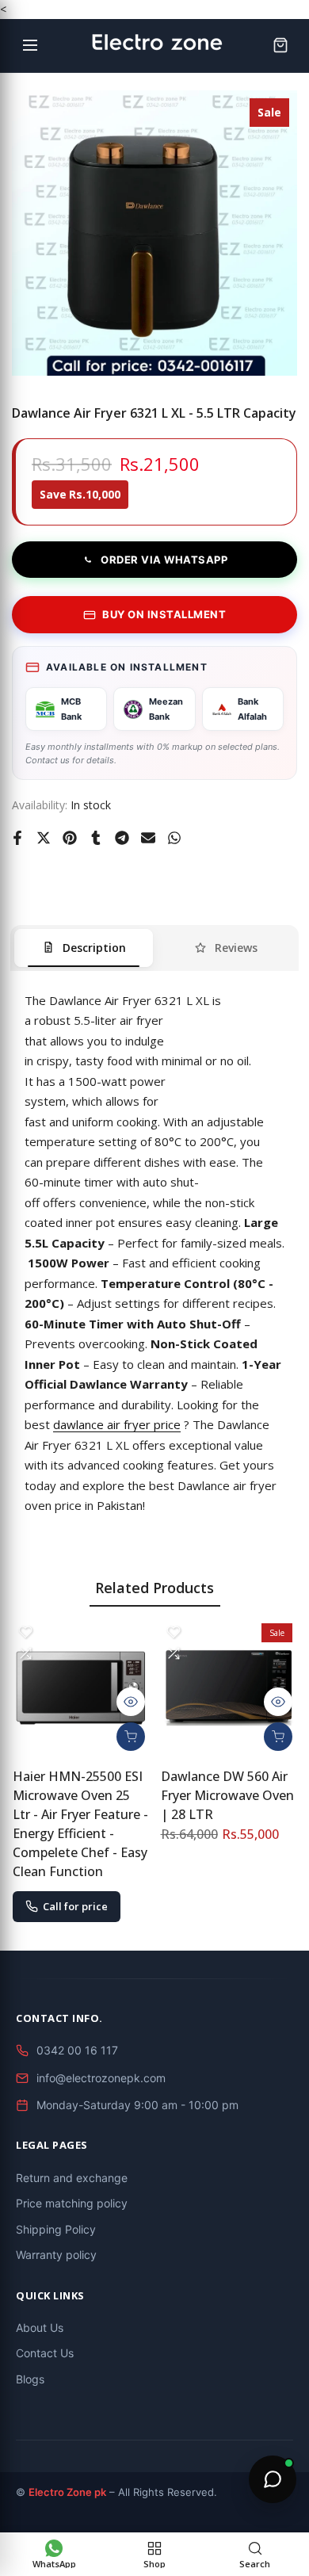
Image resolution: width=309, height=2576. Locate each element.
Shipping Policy (56, 2229)
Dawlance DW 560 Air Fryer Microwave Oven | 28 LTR (227, 1795)
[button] (25, 1632)
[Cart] (280, 45)
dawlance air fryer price (117, 1424)
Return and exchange (72, 2178)
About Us (40, 2328)
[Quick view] (131, 1702)
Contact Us (45, 2353)
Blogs (30, 2379)
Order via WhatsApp (164, 560)
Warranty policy (56, 2255)
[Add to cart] (131, 1737)
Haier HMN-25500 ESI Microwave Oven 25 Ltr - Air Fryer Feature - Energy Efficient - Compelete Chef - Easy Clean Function (80, 1824)
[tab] (84, 948)
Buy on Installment (164, 614)
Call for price (75, 1906)
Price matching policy (72, 2203)
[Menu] (30, 45)
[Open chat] (273, 2479)
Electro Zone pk (67, 2492)
